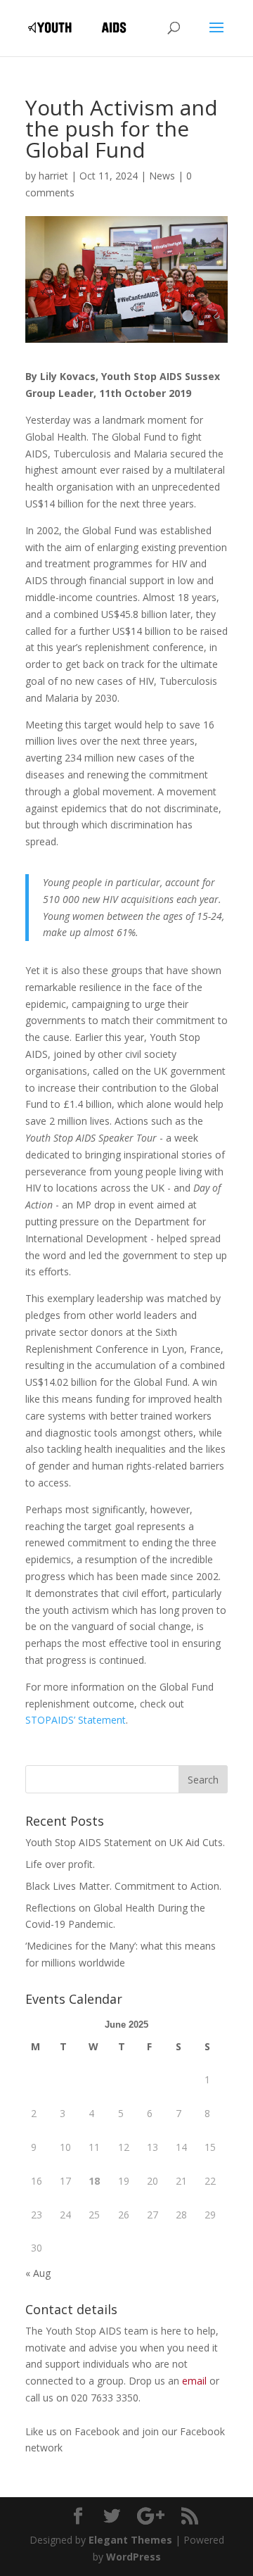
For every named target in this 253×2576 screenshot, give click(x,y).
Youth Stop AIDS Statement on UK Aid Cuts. (125, 1842)
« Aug (38, 2273)
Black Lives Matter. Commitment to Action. (123, 1886)
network (44, 2448)
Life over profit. (60, 1864)
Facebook (98, 2431)
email (194, 2381)
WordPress (134, 2557)
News (162, 176)
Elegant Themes (130, 2540)
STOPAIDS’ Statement (76, 1720)
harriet (53, 176)
